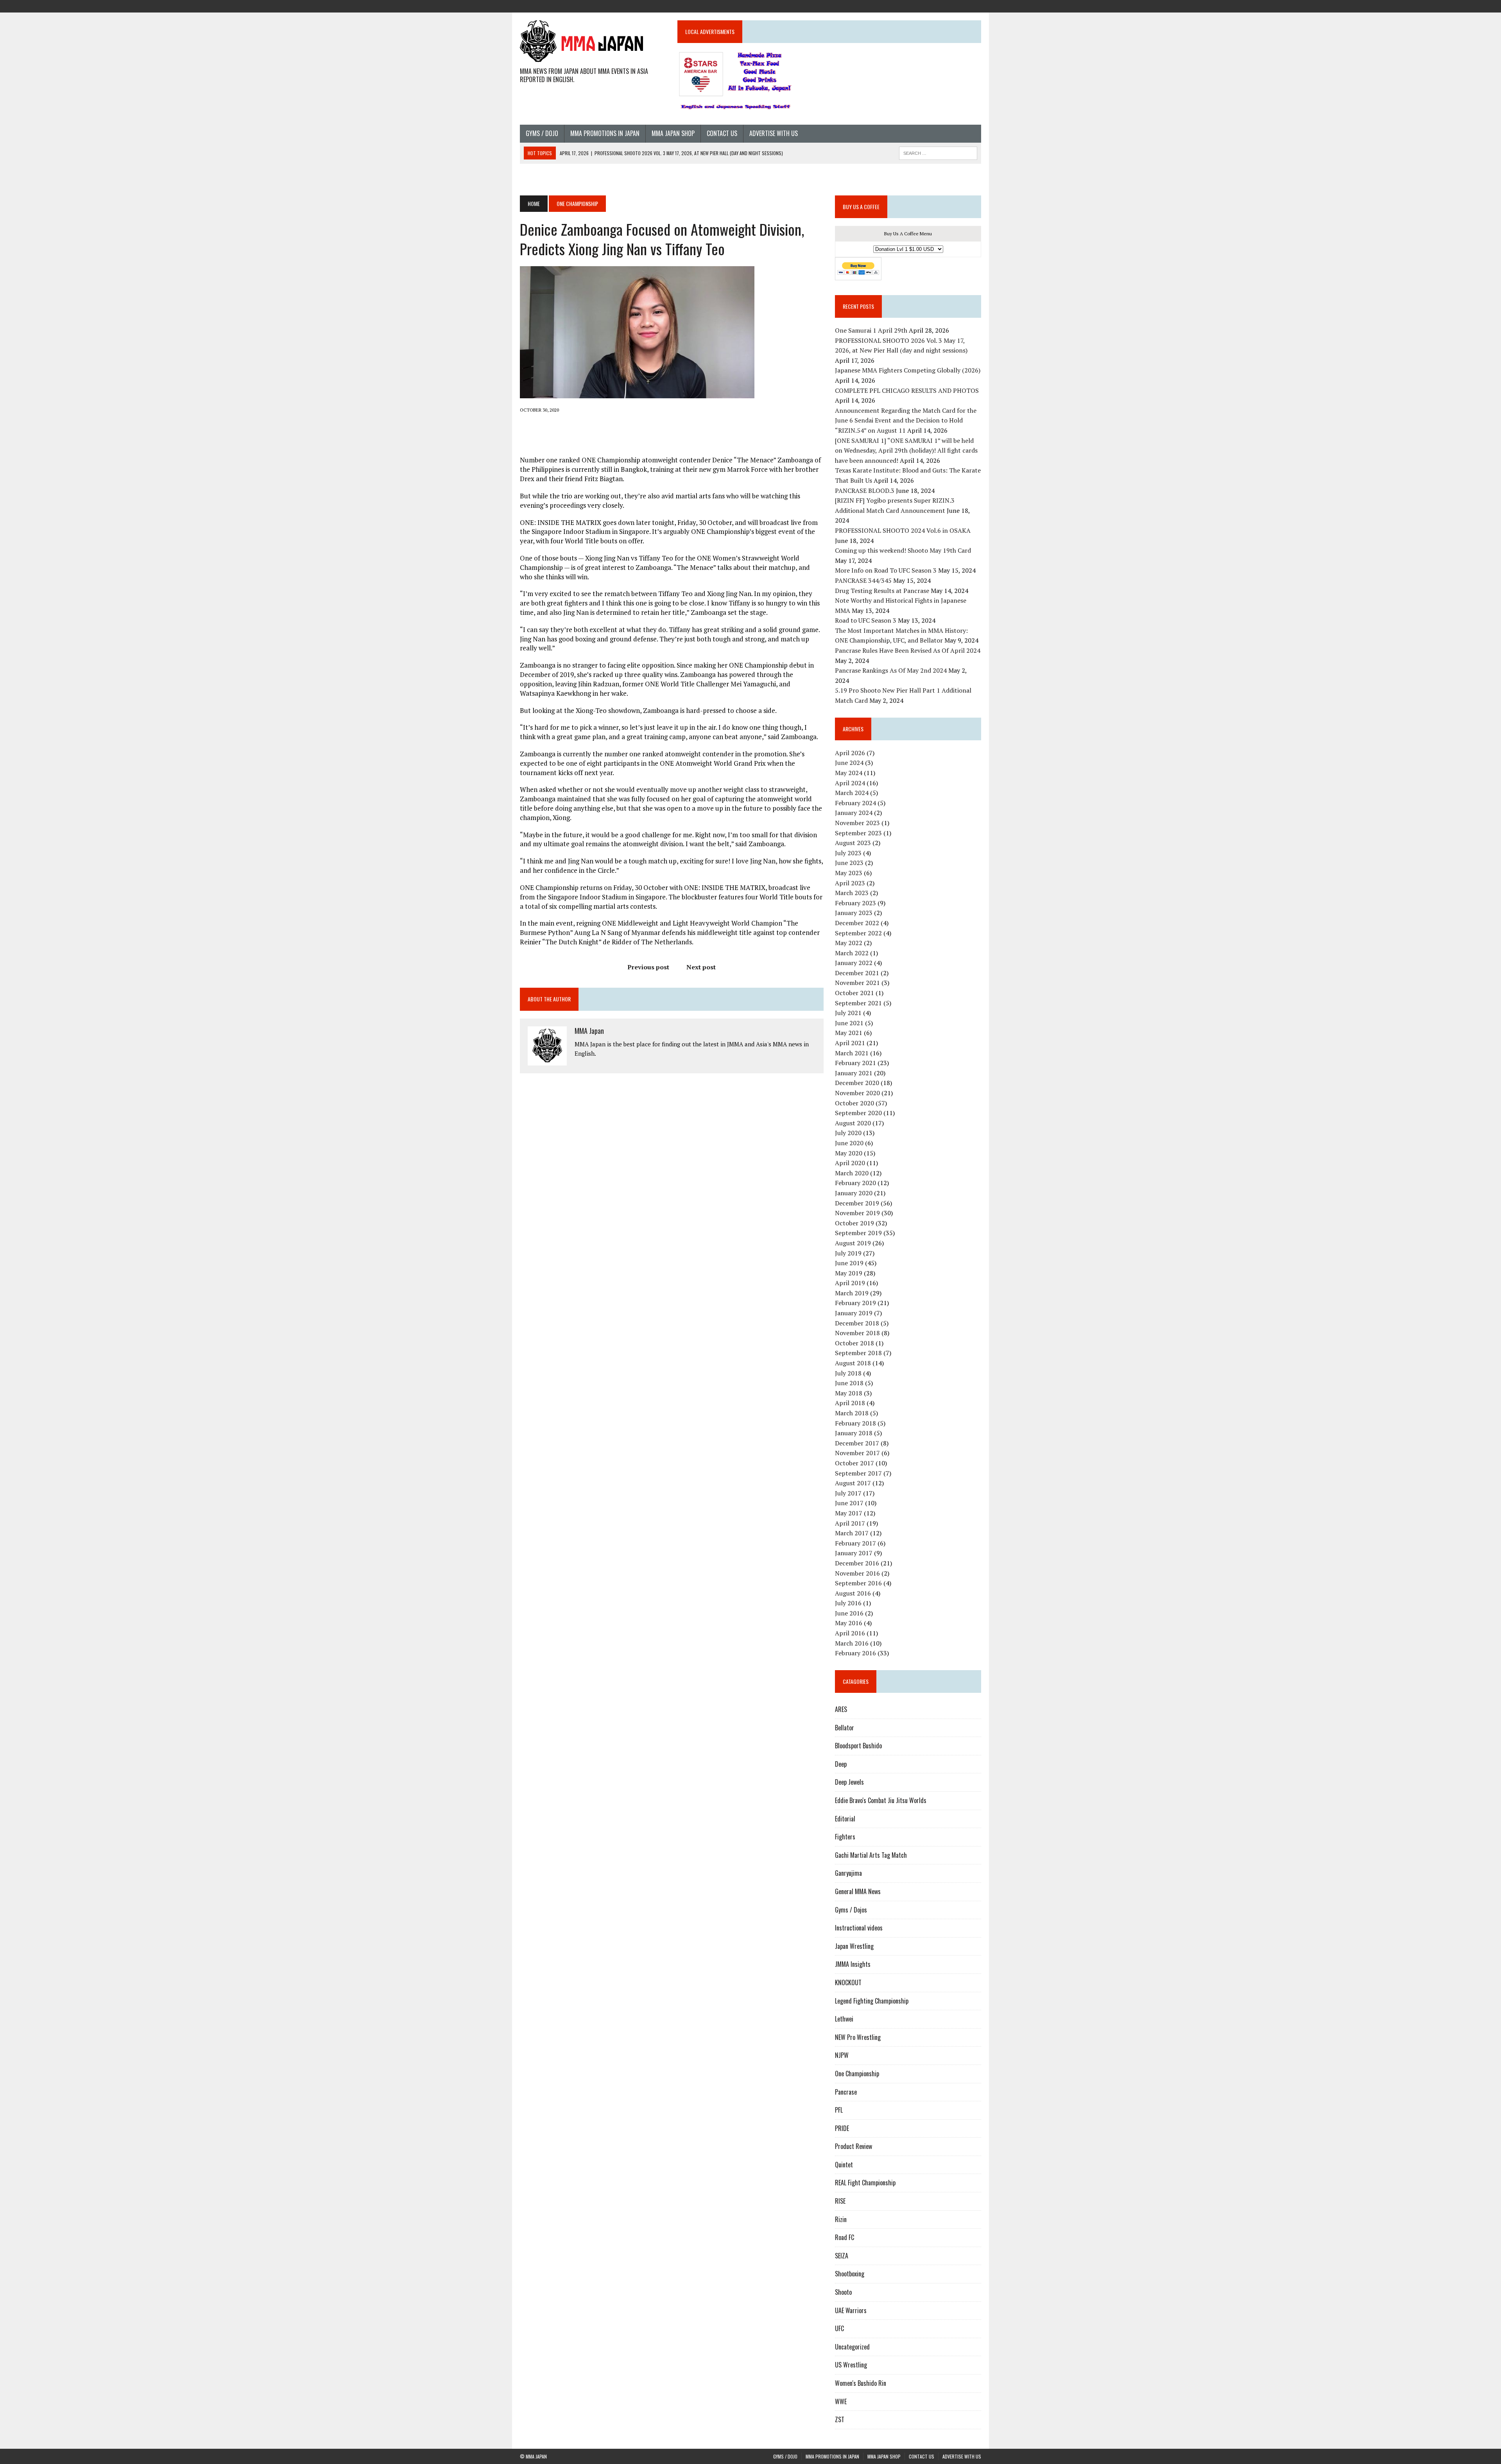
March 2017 (852, 1533)
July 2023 (848, 853)
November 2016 (857, 1573)
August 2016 (853, 1593)
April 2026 (850, 753)
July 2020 (848, 1133)
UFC (839, 2328)
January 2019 (854, 1313)
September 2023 (858, 833)
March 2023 (852, 893)
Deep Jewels (849, 1782)
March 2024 (852, 793)
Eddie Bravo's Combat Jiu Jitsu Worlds (881, 1800)
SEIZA (842, 2256)
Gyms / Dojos (851, 1910)
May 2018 (849, 1393)
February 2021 (855, 1063)
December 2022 (857, 923)
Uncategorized (852, 2347)
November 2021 (857, 983)
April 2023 (850, 883)
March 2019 (852, 1293)
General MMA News (858, 1891)
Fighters (845, 1837)
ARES (841, 1709)
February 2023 (855, 903)
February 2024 (855, 803)
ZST (840, 2419)
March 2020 (852, 1173)
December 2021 (857, 973)
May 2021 (849, 1033)
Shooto (843, 2292)
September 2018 (858, 1353)
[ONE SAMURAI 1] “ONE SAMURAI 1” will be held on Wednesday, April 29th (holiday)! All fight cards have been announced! (906, 450)
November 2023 (857, 823)
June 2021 (849, 1023)
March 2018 (852, 1413)
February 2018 (855, 1423)
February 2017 (855, 1543)
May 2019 (849, 1273)
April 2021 (850, 1043)
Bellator (845, 1728)
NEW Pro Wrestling (858, 2037)
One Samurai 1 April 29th (871, 330)
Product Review (853, 2146)
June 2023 (849, 863)
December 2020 (857, 1083)
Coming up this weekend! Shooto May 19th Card (903, 550)
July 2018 (848, 1373)
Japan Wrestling (854, 1946)
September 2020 (858, 1113)
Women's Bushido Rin (861, 2383)
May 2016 (849, 1623)
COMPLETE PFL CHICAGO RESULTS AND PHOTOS (908, 390)
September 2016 (858, 1583)
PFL (839, 2110)
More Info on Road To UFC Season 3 (886, 570)
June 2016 (849, 1613)
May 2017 (849, 1513)
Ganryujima (848, 1873)
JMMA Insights (853, 1964)
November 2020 (857, 1093)
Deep (841, 1764)
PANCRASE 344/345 (863, 580)
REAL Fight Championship (865, 2183)
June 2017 (849, 1503)
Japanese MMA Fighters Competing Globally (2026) (908, 370)
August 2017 (853, 1483)
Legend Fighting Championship (872, 2001)
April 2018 (850, 1403)
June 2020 (849, 1143)
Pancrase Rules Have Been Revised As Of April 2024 (908, 650)
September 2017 (858, 1473)
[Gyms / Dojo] (919, 5)
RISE (840, 2201)
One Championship (857, 2074)
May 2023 (849, 873)
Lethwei (844, 2019)
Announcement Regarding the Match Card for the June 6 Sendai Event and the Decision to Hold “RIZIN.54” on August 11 (906, 420)
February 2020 (855, 1183)
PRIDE (842, 2128)
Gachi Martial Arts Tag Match (871, 1855)
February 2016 (855, 1653)
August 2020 (853, 1123)
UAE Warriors (851, 2310)
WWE (841, 2401)
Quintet (844, 2165)
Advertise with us (774, 133)
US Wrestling (851, 2365)
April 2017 (850, 1523)
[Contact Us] (961, 5)
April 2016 (850, 1633)
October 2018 (854, 1343)
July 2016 (848, 1603)
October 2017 (854, 1463)
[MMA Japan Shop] (947, 5)
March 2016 (852, 1643)
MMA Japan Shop (673, 133)
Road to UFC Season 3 (866, 620)
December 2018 (857, 1323)
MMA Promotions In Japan (605, 133)
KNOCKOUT (848, 1982)
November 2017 (857, 1453)
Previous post (648, 967)
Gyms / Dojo (542, 133)
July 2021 (848, 1013)
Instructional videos (859, 1928)
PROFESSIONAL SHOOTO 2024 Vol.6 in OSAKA (903, 530)
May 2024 (849, 773)
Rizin (841, 2219)
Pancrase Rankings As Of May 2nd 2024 (891, 670)
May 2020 (849, 1153)
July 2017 (848, 1493)
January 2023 (854, 913)
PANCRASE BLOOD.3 (865, 491)
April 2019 (850, 1283)
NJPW (842, 2055)
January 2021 (854, 1073)
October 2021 (854, 993)
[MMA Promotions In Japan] (933, 5)
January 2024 (854, 813)
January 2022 (854, 963)
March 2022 (852, 953)
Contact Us (722, 133)
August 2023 (853, 843)
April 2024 (850, 783)
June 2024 (849, 763)
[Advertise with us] (975, 5)
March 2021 (852, 1053)
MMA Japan (589, 1031)
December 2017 (857, 1443)
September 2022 (858, 933)
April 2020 (850, 1163)
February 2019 (855, 1303)
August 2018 (853, 1363)
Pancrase (846, 2092)
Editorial (845, 1819)
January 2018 (854, 1433)
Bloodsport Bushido (858, 1746)
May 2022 (849, 943)
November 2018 (857, 1333)
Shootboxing (850, 2274)
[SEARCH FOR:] (938, 152)
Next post (701, 967)
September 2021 (858, 1003)
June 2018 (849, 1383)
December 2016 (857, 1563)
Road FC (845, 2237)
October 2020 (854, 1103)
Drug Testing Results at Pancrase (882, 591)
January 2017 (854, 1553)
